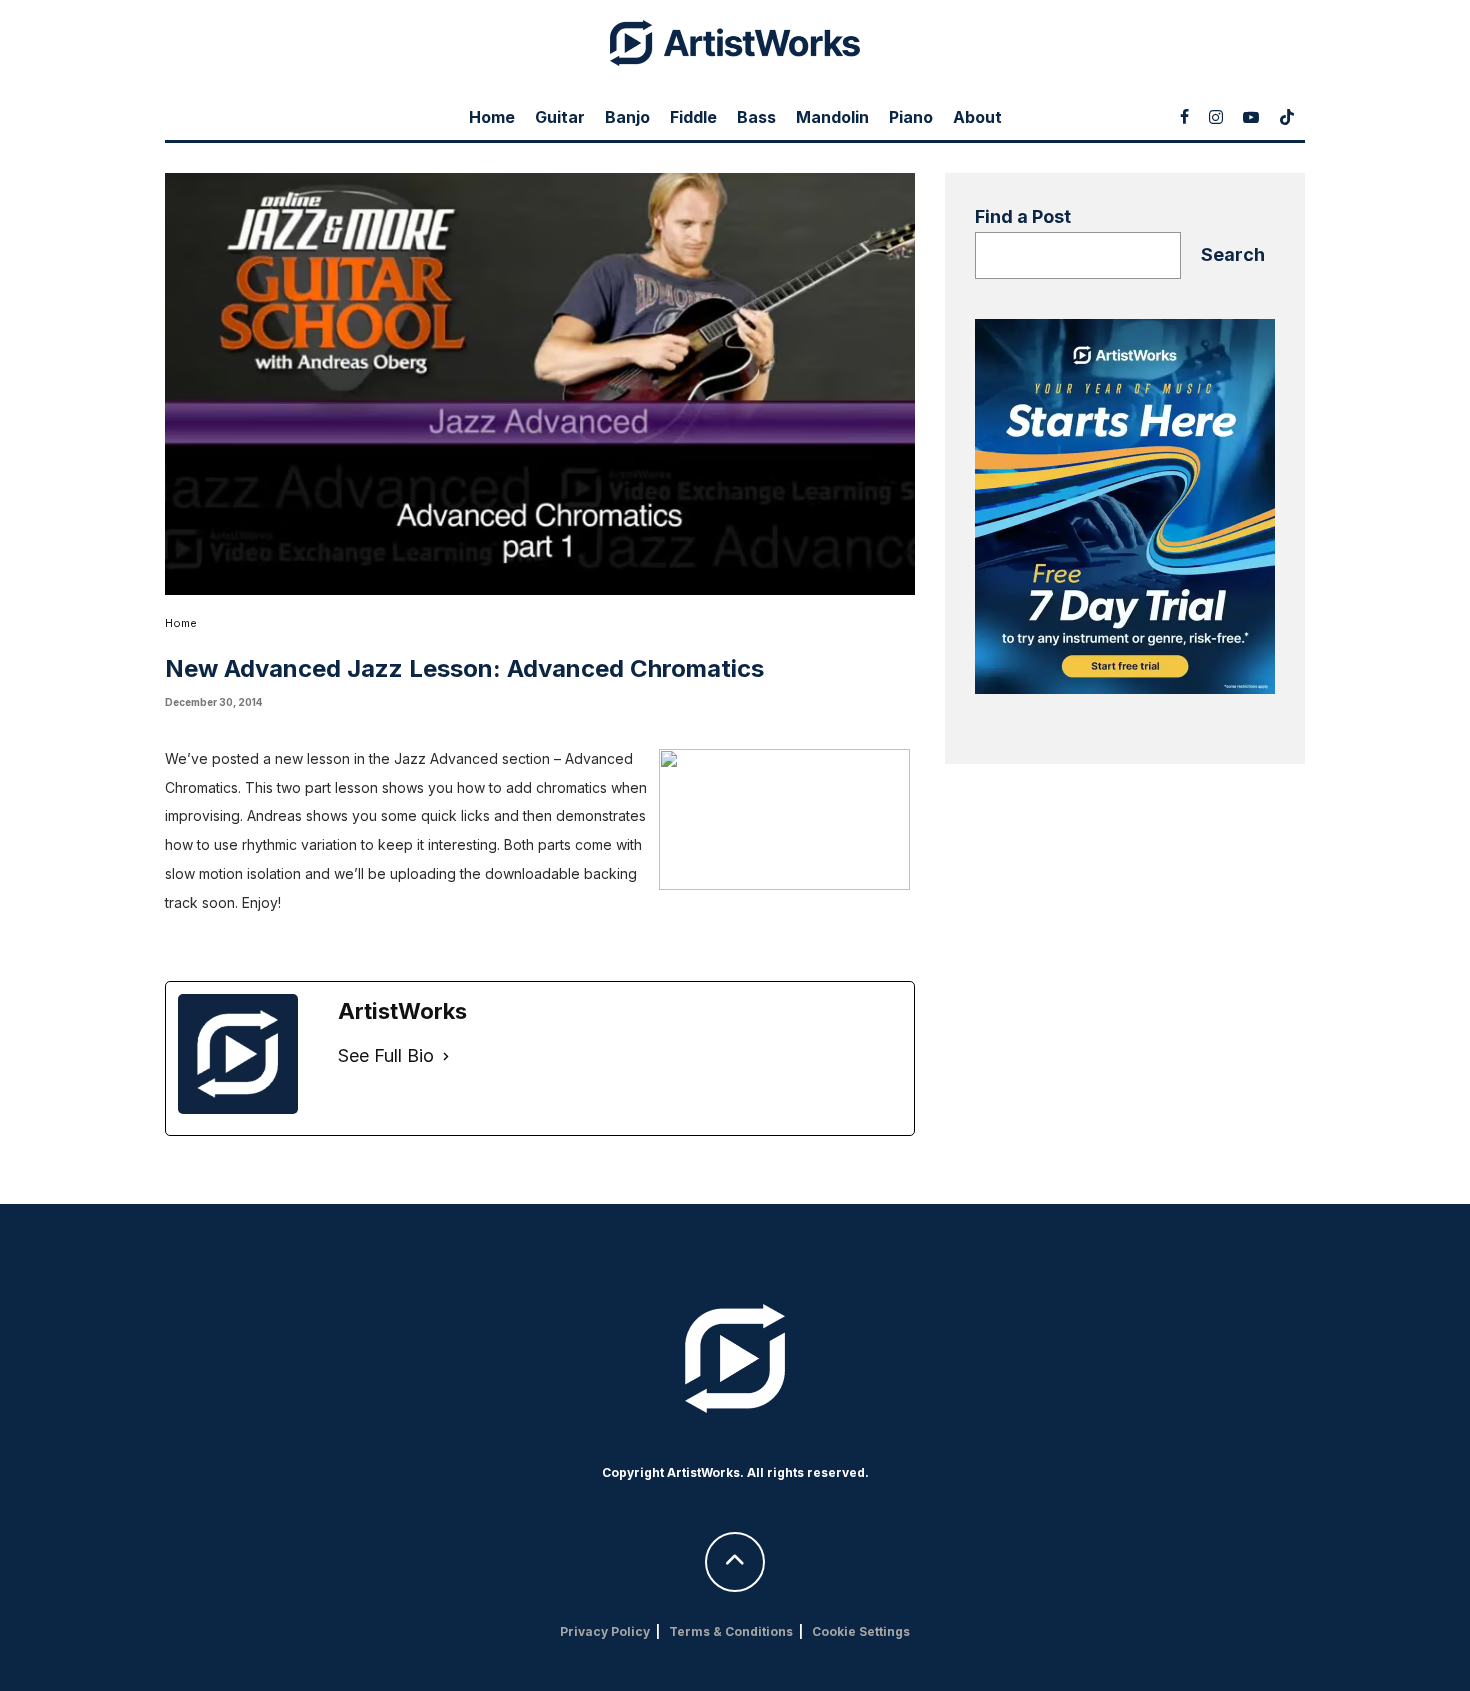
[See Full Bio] (446, 1056)
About (977, 117)
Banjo (627, 117)
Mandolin (832, 117)
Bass (756, 117)
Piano (911, 117)
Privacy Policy (605, 1631)
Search (1233, 254)
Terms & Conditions (731, 1631)
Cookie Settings (861, 1631)
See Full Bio (386, 1055)
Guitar (560, 117)
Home (492, 117)
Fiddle (693, 117)
